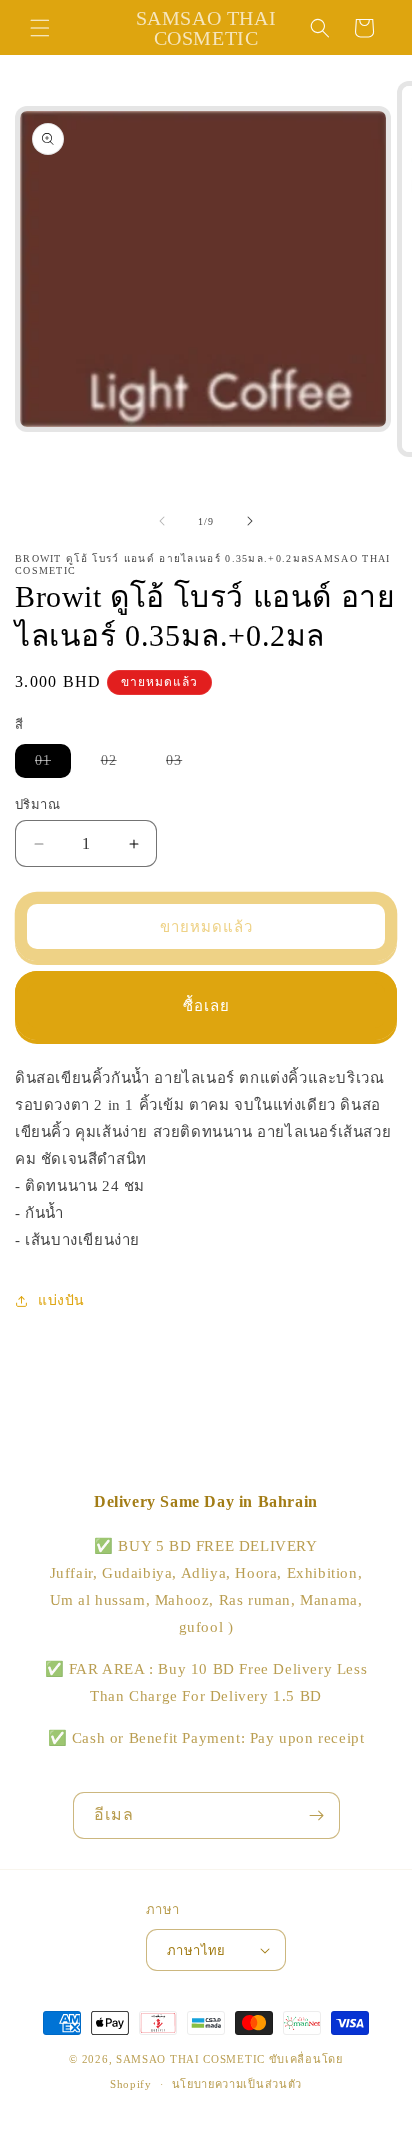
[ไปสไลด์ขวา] (250, 521)
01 (53, 765)
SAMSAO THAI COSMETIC (192, 2059)
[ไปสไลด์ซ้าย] (162, 521)
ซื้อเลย (206, 1006)
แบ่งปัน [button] (61, 1300)
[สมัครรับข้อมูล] (317, 1815)
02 (119, 765)
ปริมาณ (37, 804)
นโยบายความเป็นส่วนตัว (237, 2084)
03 (184, 765)
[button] (40, 28)
